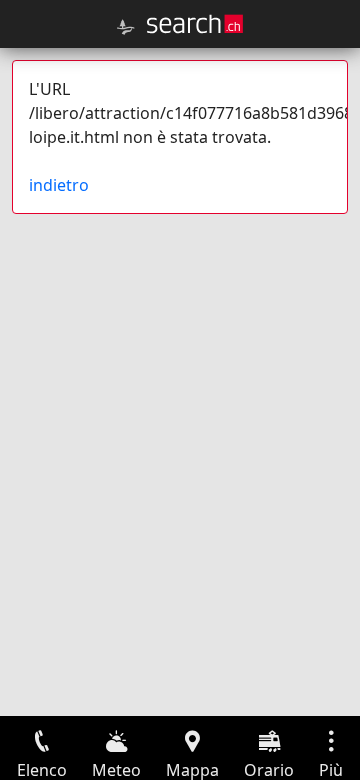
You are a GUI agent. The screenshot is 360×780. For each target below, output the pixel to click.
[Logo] (195, 24)
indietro (59, 185)
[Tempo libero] (126, 27)
